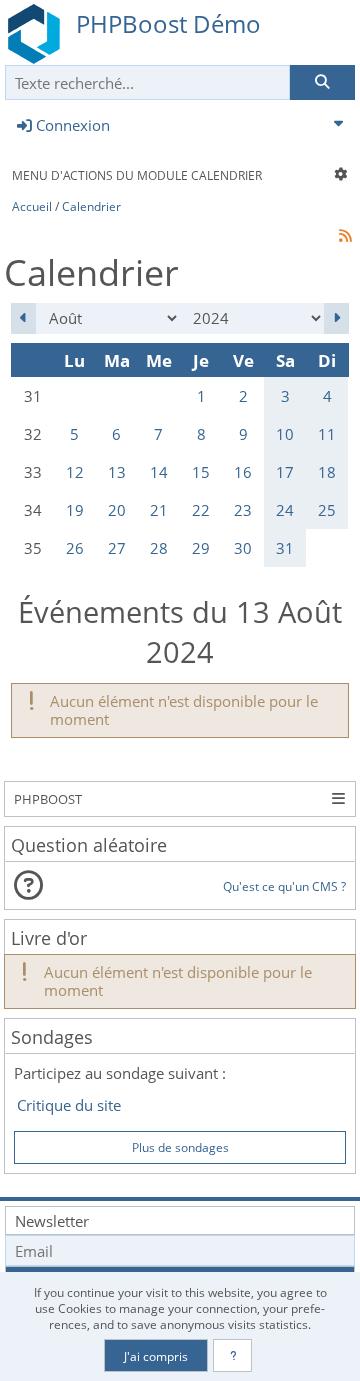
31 (285, 548)
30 (243, 548)
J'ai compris (156, 1356)
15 (201, 472)
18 (327, 472)
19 (75, 510)
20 (117, 510)
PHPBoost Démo (168, 24)
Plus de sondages (180, 1147)
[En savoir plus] (232, 1355)
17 (285, 472)
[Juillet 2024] (23, 318)
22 (201, 510)
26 (75, 548)
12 (75, 472)
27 (117, 548)
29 (201, 548)
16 (243, 472)
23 (243, 510)
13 (117, 472)
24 (285, 510)
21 (159, 510)
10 (285, 434)
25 (327, 510)
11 (327, 434)
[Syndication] (346, 235)
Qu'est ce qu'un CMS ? (284, 886)
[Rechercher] (322, 82)
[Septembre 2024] (336, 318)
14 (159, 472)
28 (159, 548)
